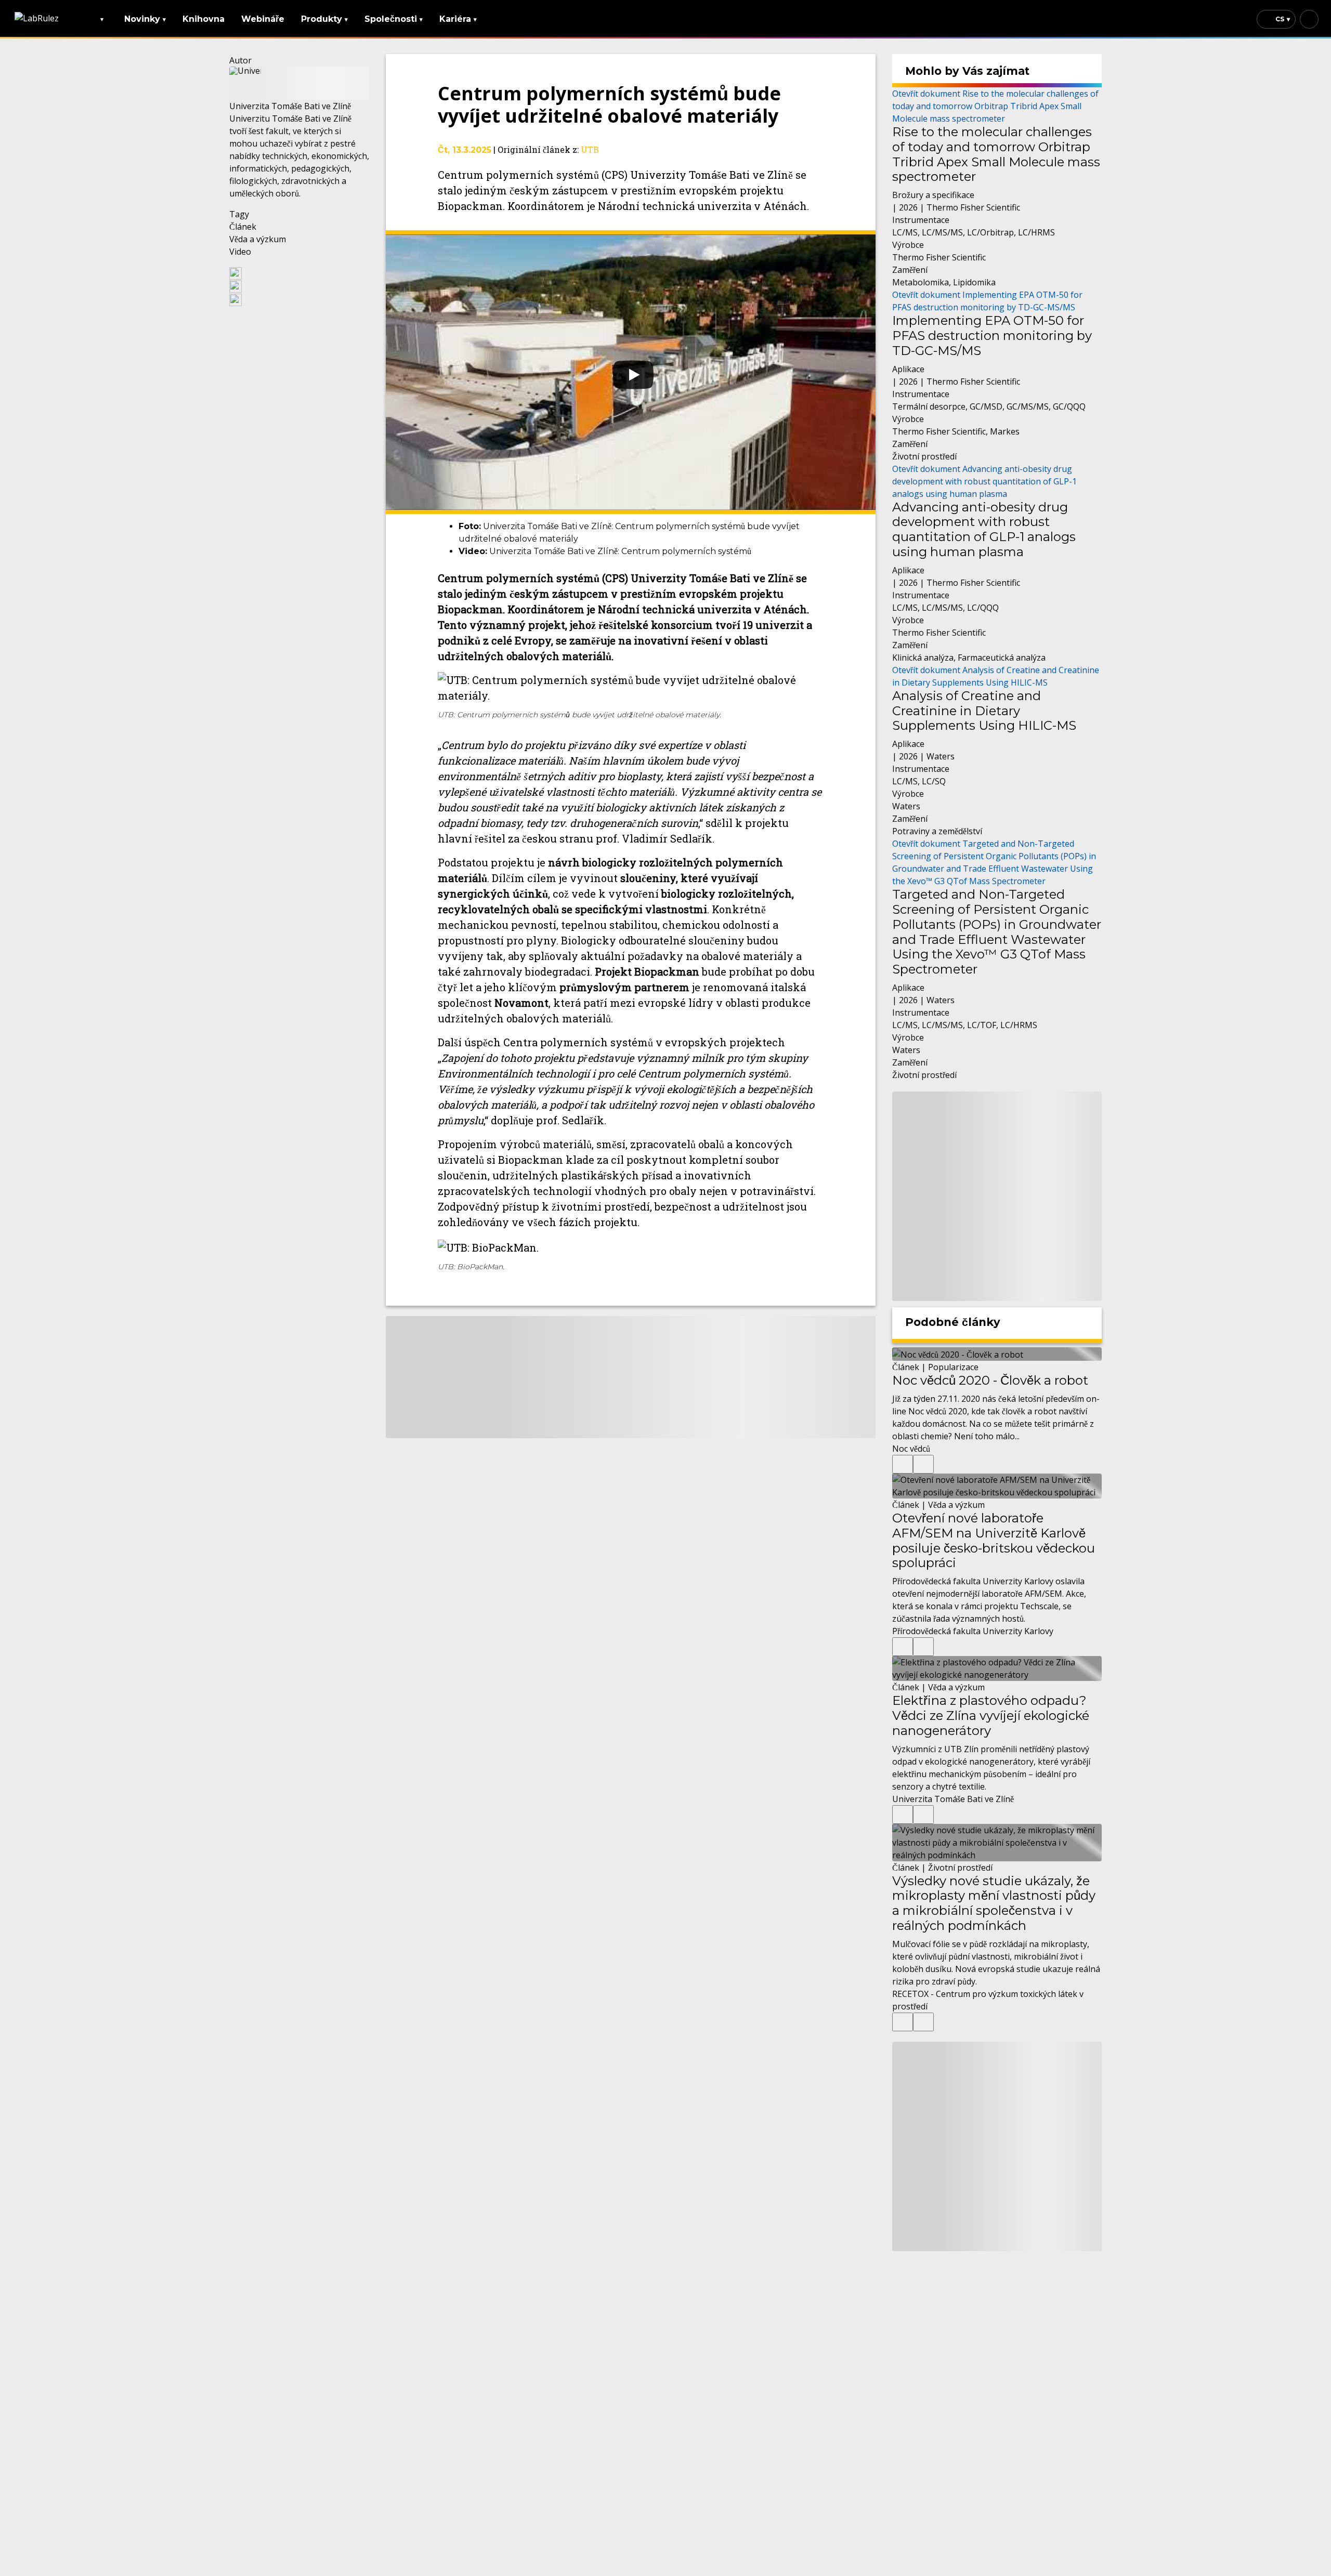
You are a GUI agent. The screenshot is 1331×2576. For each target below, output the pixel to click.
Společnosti (394, 19)
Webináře (263, 19)
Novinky (145, 19)
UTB (590, 149)
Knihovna (204, 19)
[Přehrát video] (631, 372)
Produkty (324, 19)
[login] (1309, 19)
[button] (299, 273)
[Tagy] (903, 1464)
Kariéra (458, 19)
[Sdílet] (923, 1464)
